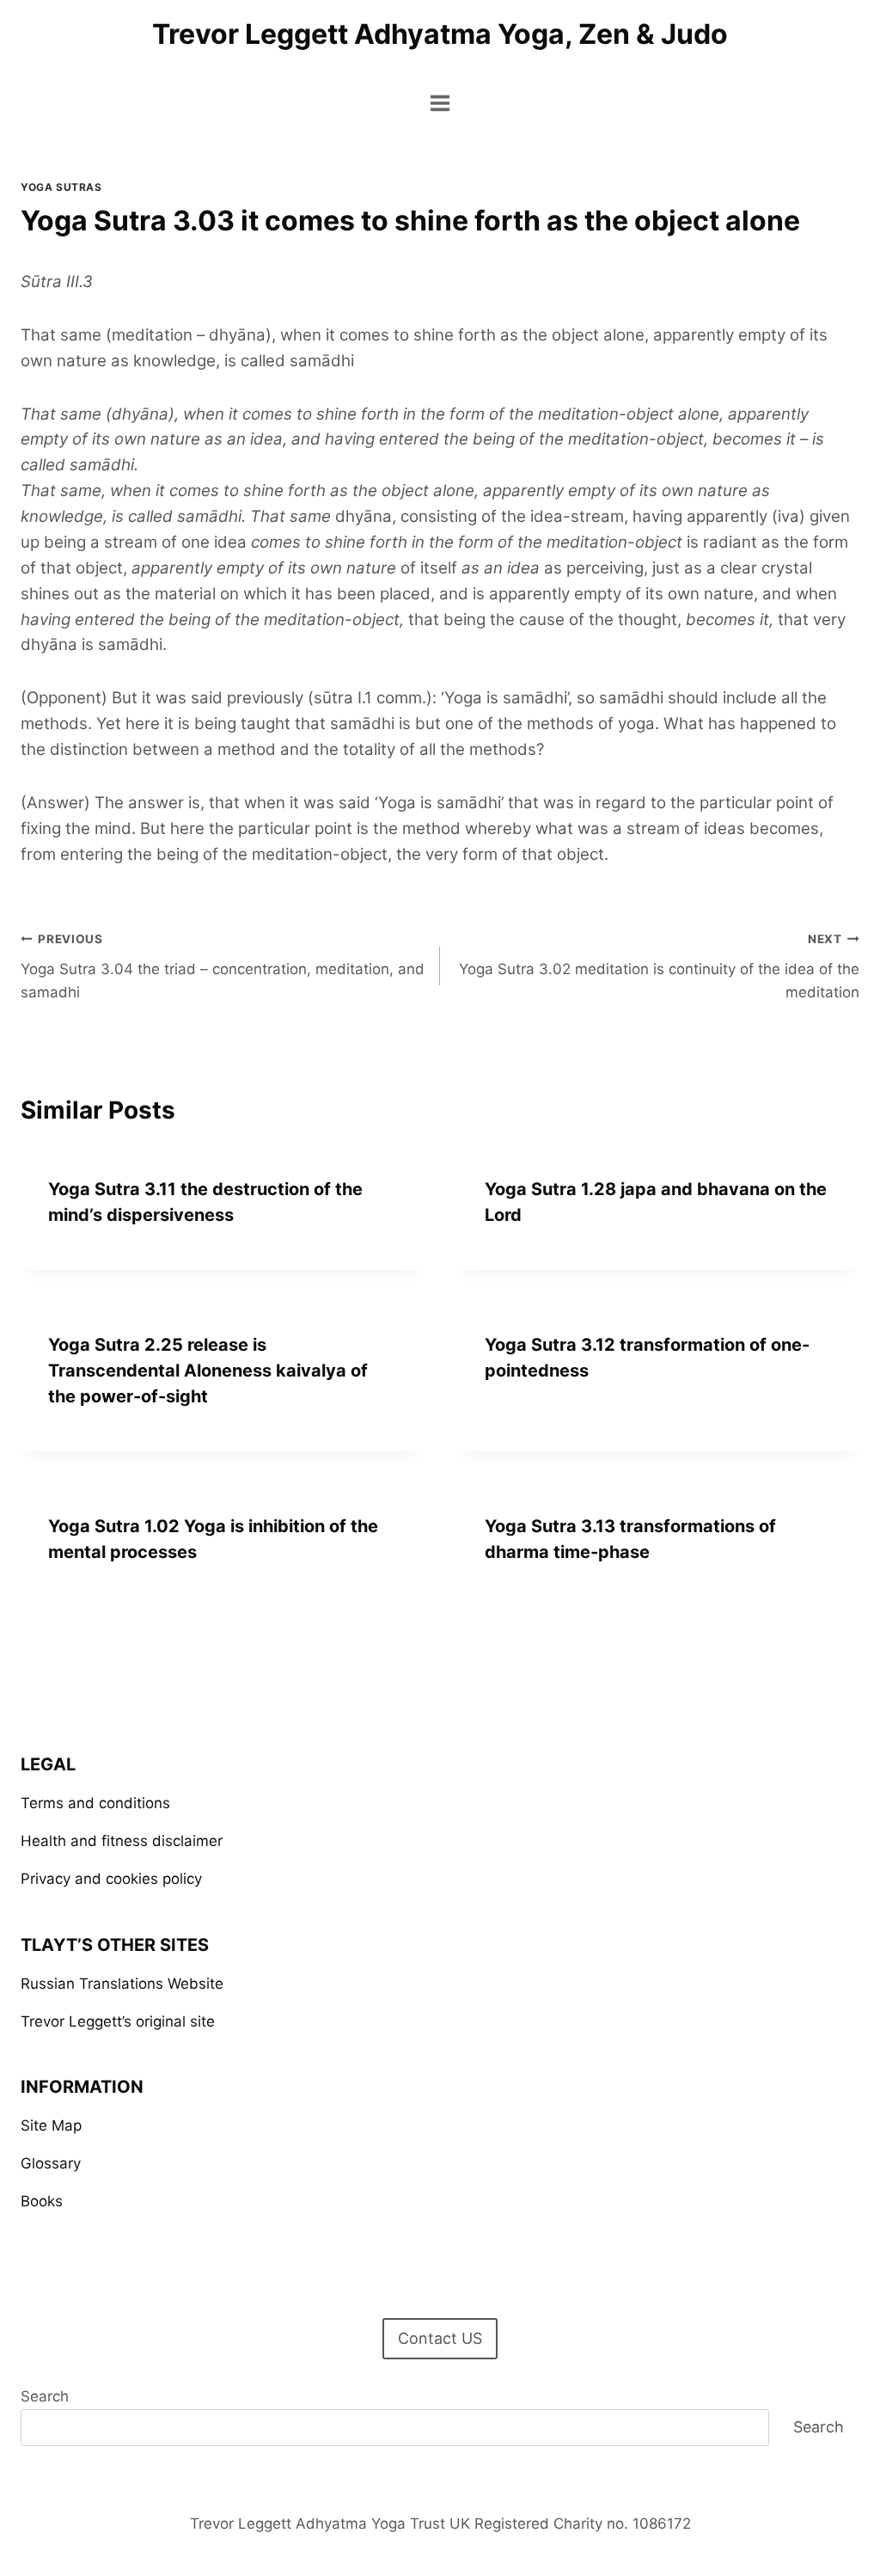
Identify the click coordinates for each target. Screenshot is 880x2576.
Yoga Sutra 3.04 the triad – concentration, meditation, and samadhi (223, 966)
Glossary (51, 2163)
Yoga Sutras (61, 187)
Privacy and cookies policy (111, 1879)
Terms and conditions (95, 1803)
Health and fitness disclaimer (122, 1841)
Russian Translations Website (122, 1984)
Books (42, 2201)
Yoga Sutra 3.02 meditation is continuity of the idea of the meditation (659, 966)
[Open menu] (440, 103)
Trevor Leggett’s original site (118, 2021)
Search (45, 2396)
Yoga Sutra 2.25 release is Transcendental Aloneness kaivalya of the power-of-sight (208, 1371)
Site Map (51, 2125)
